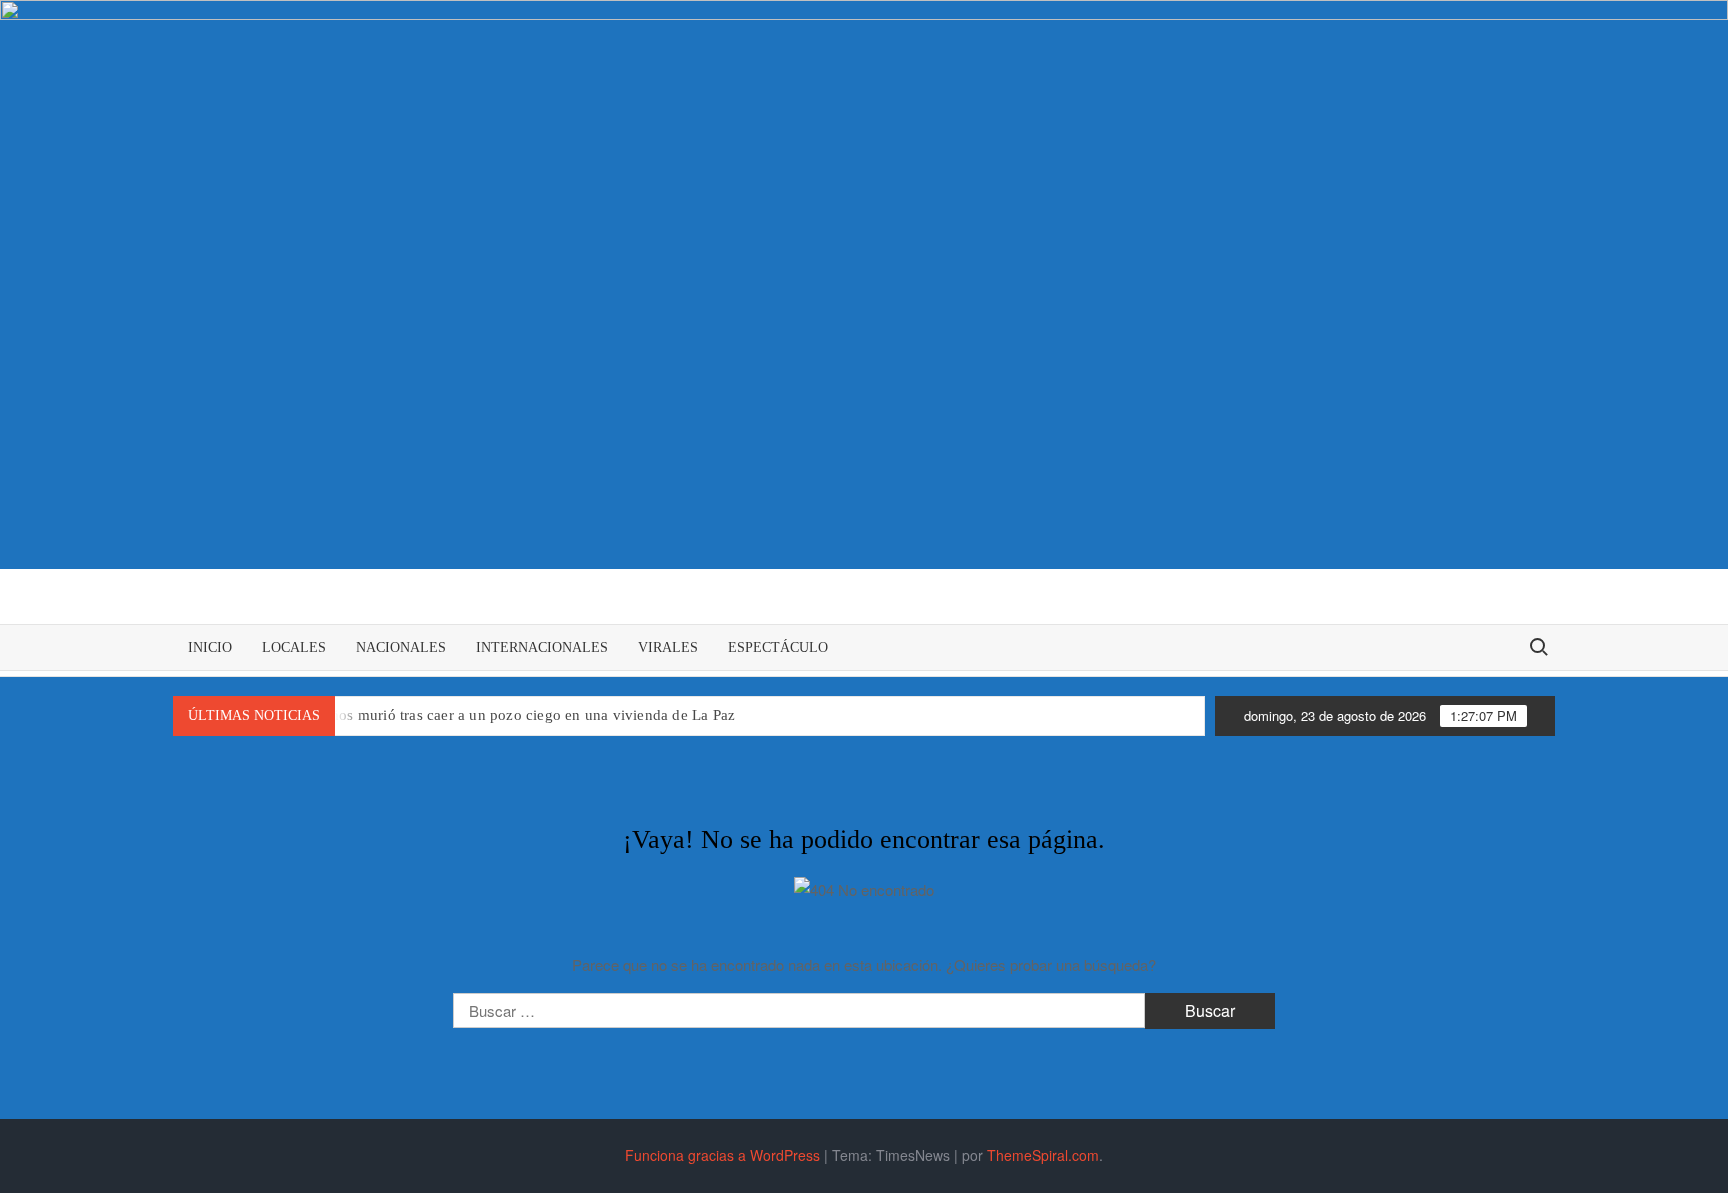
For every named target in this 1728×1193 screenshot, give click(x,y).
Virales (668, 647)
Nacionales (401, 647)
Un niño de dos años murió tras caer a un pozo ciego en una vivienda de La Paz (478, 715)
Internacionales (542, 647)
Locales (294, 647)
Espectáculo (778, 647)
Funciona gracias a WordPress (722, 1155)
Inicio (210, 647)
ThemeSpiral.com (1043, 1155)
